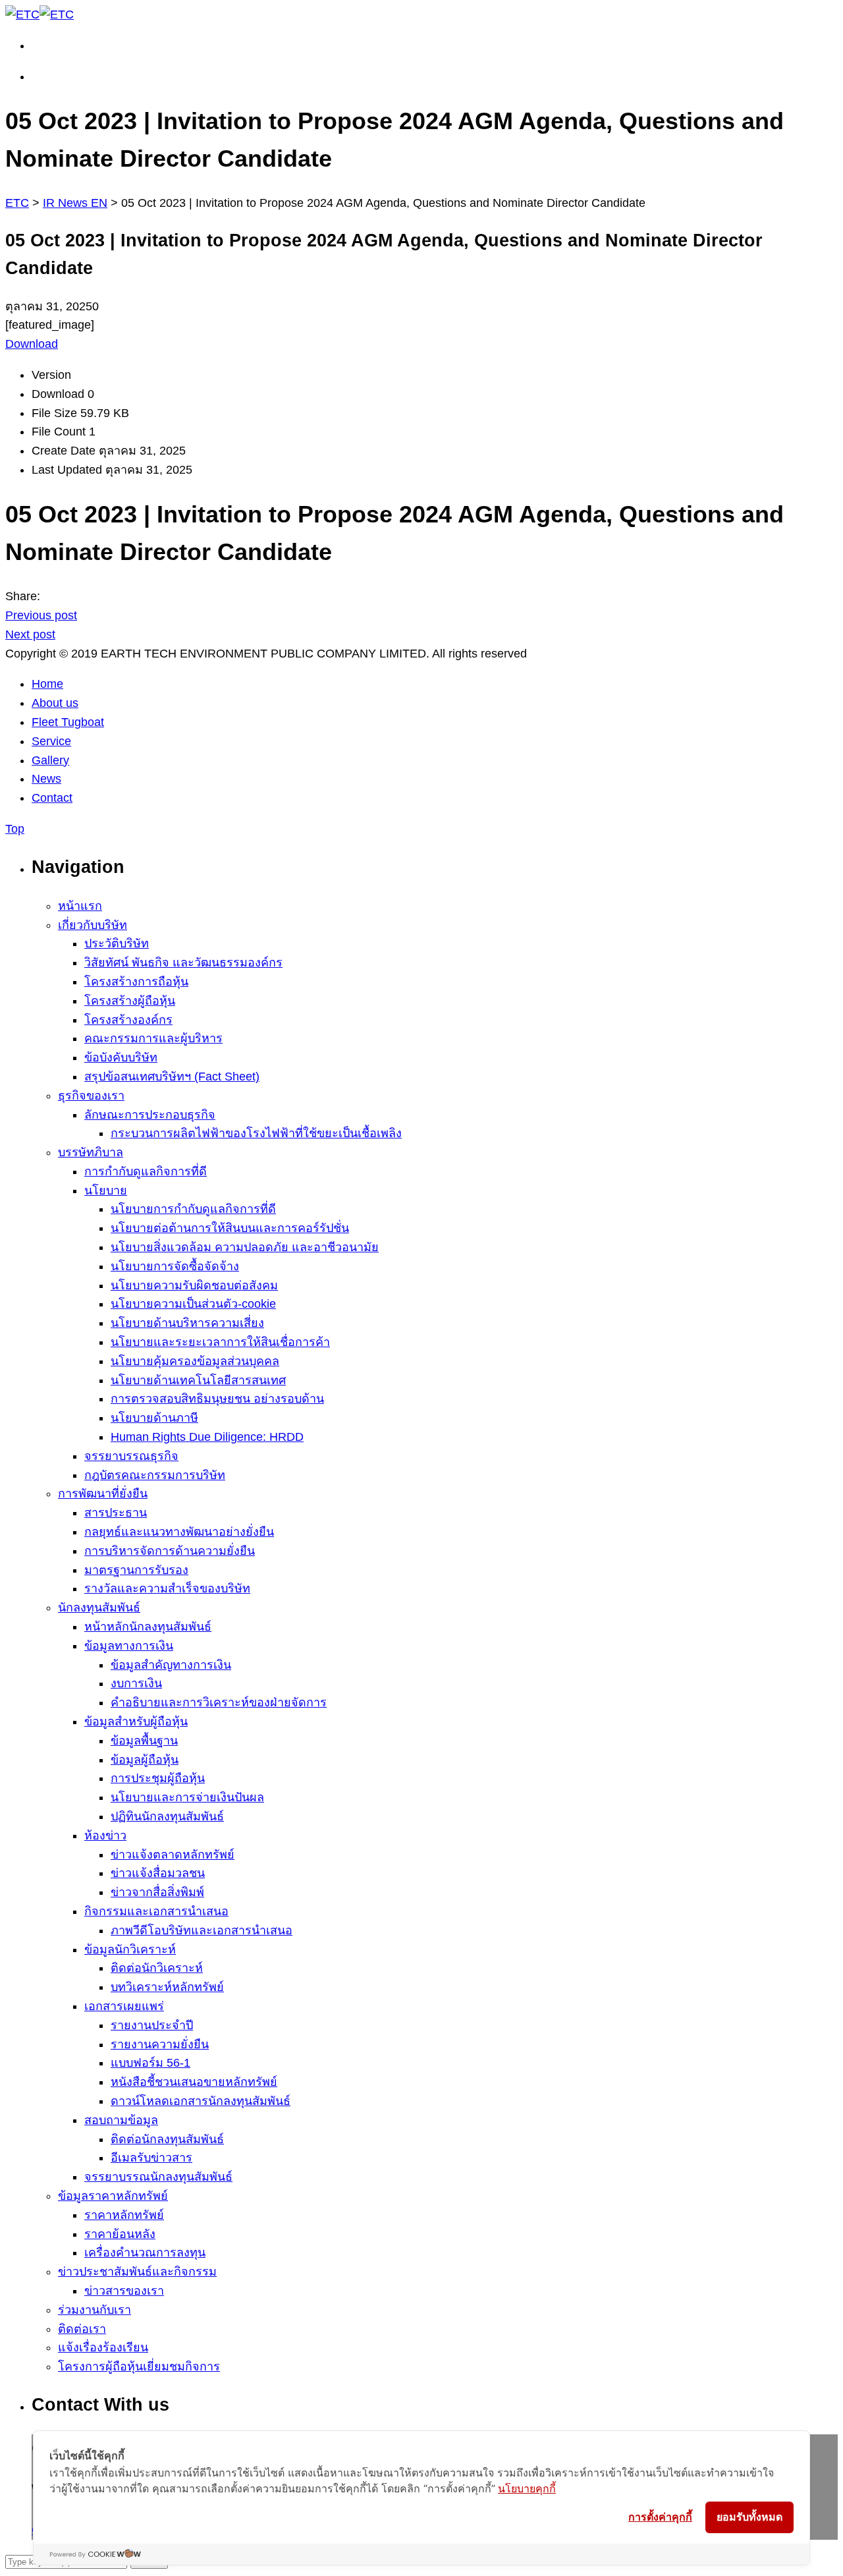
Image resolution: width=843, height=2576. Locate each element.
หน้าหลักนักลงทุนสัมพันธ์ (148, 1627)
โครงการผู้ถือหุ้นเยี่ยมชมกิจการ (139, 2366)
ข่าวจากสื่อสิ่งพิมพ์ (157, 1892)
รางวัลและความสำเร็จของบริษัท (167, 1588)
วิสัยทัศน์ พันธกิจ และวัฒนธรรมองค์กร (183, 963)
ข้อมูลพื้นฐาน (144, 1741)
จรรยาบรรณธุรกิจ (131, 1456)
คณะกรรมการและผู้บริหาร (153, 1038)
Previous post (41, 615)
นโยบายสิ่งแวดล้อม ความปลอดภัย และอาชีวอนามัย (245, 1247)
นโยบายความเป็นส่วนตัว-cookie (193, 1304)
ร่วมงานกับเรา (95, 2310)
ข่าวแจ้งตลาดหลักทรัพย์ (173, 1855)
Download (32, 344)
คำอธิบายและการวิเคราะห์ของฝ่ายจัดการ (219, 1702)
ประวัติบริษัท (117, 943)
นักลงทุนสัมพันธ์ (99, 1608)
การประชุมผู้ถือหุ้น (158, 1778)
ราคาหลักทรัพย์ (124, 2215)
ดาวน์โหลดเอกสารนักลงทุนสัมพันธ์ (201, 2101)
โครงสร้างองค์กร (128, 1020)
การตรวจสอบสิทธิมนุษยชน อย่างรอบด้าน (217, 1399)
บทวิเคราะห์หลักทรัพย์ (167, 1987)
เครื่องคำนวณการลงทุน (145, 2253)
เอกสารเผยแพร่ (124, 2006)
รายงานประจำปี (152, 2025)
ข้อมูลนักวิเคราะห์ (130, 1949)
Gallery (50, 760)
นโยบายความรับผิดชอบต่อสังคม (194, 1285)
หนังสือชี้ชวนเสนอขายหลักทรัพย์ (194, 2082)
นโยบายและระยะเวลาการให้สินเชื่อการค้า (220, 1342)
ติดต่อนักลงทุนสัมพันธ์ (167, 2139)
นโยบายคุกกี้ (527, 2488)
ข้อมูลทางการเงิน (129, 1646)
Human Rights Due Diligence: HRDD (207, 1437)
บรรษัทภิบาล (91, 1152)
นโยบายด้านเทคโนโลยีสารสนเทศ (198, 1380)
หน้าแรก (80, 906)
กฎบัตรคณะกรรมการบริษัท (155, 1475)
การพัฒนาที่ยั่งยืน (103, 1494)
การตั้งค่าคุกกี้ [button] (660, 2517)
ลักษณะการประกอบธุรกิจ (150, 1115)
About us (55, 703)
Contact (52, 798)
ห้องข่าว (105, 1835)
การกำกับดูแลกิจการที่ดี (146, 1171)
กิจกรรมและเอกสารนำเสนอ (156, 1911)
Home (47, 684)
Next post (30, 634)
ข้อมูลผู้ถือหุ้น (145, 1760)
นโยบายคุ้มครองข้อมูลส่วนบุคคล (195, 1361)
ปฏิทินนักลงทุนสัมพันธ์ (167, 1816)
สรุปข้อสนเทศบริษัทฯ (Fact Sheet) (172, 1077)
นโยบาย (106, 1190)
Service (51, 741)
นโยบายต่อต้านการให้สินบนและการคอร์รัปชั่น (230, 1228)
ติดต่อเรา (82, 2329)
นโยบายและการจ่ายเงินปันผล (187, 1797)
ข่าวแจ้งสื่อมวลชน (158, 1873)
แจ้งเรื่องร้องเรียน (103, 2347)
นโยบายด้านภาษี (154, 1418)
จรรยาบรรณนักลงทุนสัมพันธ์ (158, 2177)
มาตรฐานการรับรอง (136, 1570)
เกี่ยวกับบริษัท (93, 925)
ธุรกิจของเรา (91, 1096)
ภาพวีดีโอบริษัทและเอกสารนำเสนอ (202, 1930)
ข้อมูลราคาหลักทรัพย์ (113, 2196)
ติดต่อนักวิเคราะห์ (157, 1968)
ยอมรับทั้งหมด (749, 2517)
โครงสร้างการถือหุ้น (136, 982)
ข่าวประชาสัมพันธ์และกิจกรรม (137, 2272)
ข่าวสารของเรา (124, 2291)
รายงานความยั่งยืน (160, 2044)
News (46, 779)
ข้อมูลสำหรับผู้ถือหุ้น (136, 1722)
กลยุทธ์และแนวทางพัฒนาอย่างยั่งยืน (179, 1532)
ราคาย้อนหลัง (120, 2234)
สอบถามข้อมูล (121, 2120)
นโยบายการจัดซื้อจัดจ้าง (175, 1266)
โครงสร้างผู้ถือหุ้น (130, 1001)
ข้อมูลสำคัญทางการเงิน (171, 1665)
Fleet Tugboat (68, 722)
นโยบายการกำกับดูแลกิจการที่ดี (193, 1209)
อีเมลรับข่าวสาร (151, 2158)
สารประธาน (116, 1513)
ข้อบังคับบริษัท (121, 1057)
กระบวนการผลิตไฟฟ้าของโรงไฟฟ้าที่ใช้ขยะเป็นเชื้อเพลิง (256, 1133)
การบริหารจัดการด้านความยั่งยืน (170, 1551)
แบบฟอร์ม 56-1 (150, 2063)
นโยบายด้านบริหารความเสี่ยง (187, 1323)
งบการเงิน (136, 1683)
